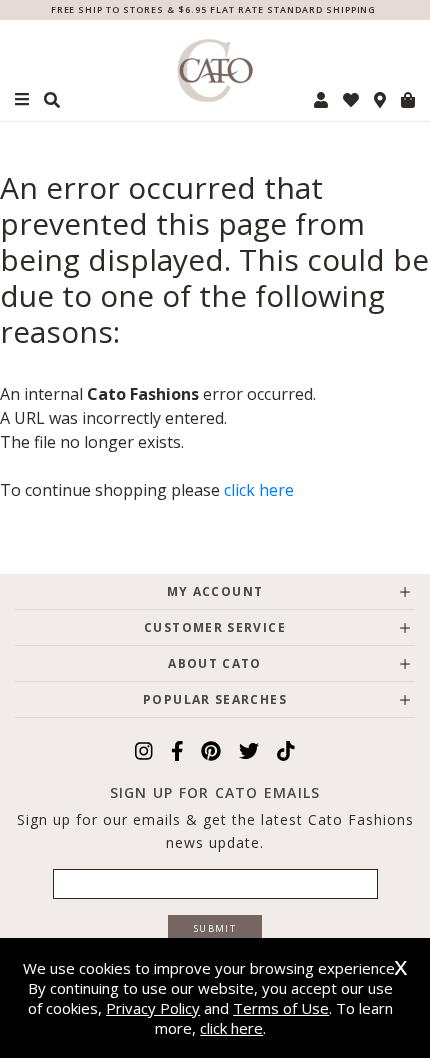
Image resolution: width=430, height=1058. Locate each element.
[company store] (380, 100)
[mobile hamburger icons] (22, 99)
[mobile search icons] (52, 100)
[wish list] (351, 100)
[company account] (321, 100)
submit (215, 928)
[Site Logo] (215, 70)
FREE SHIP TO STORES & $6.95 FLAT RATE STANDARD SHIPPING (214, 9)
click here (259, 490)
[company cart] (408, 100)
